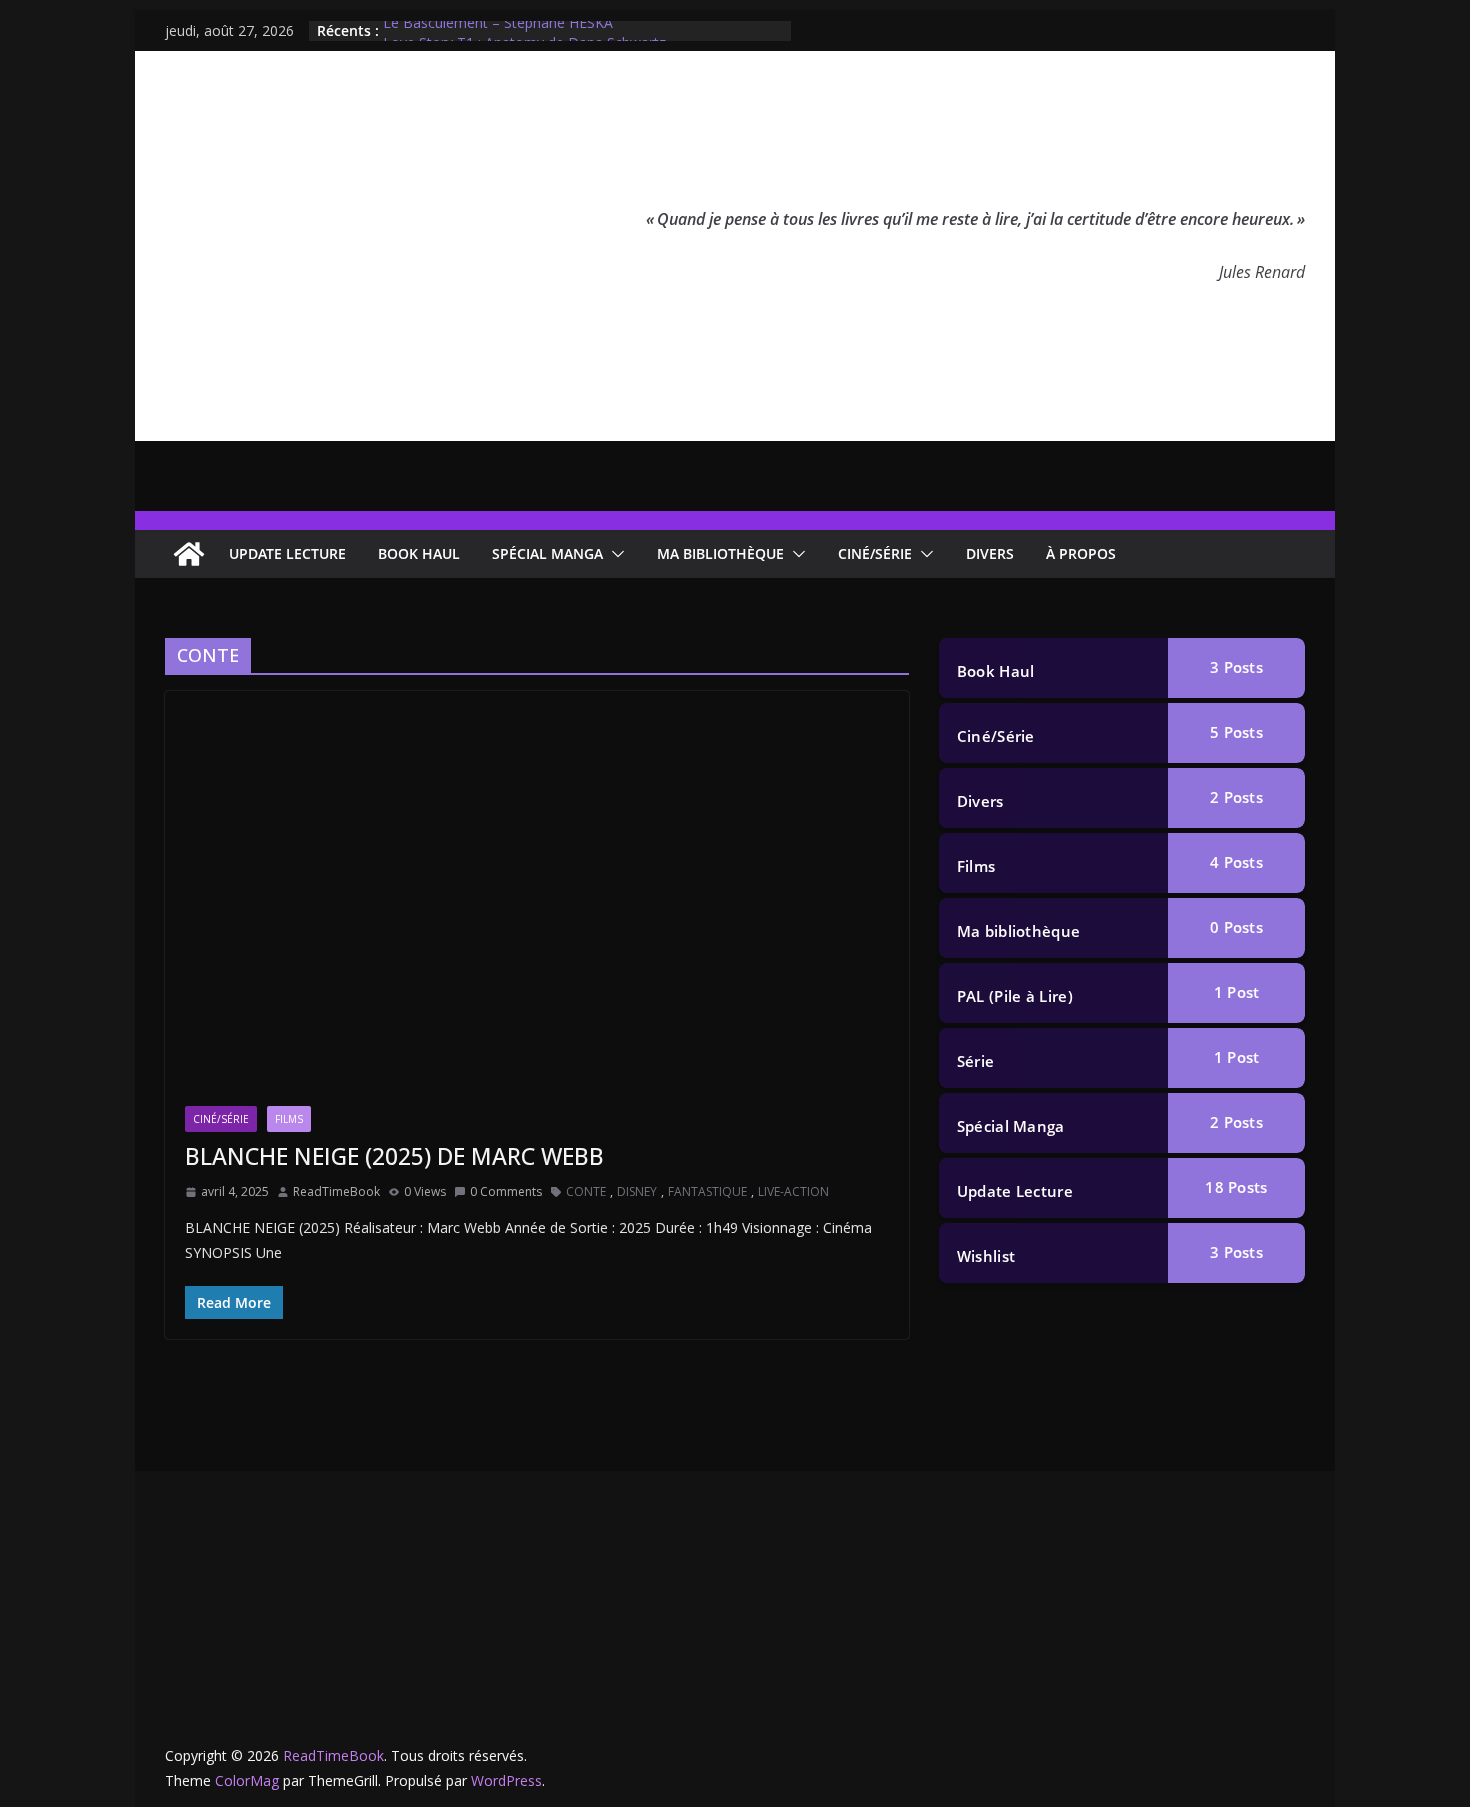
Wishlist (986, 1256)
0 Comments (506, 1191)
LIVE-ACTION (793, 1191)
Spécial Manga (547, 553)
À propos (1081, 553)
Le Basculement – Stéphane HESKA (498, 30)
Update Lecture (287, 553)
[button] (614, 554)
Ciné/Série (875, 553)
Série (976, 1061)
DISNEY (637, 1191)
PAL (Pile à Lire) (1015, 996)
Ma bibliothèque (720, 553)
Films (289, 1119)
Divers (990, 553)
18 (1236, 1187)
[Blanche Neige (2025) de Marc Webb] (537, 908)
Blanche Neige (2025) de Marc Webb (394, 1156)
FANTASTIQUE (707, 1191)
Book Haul (419, 553)
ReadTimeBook (336, 1191)
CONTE (586, 1191)
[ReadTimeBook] (189, 554)
